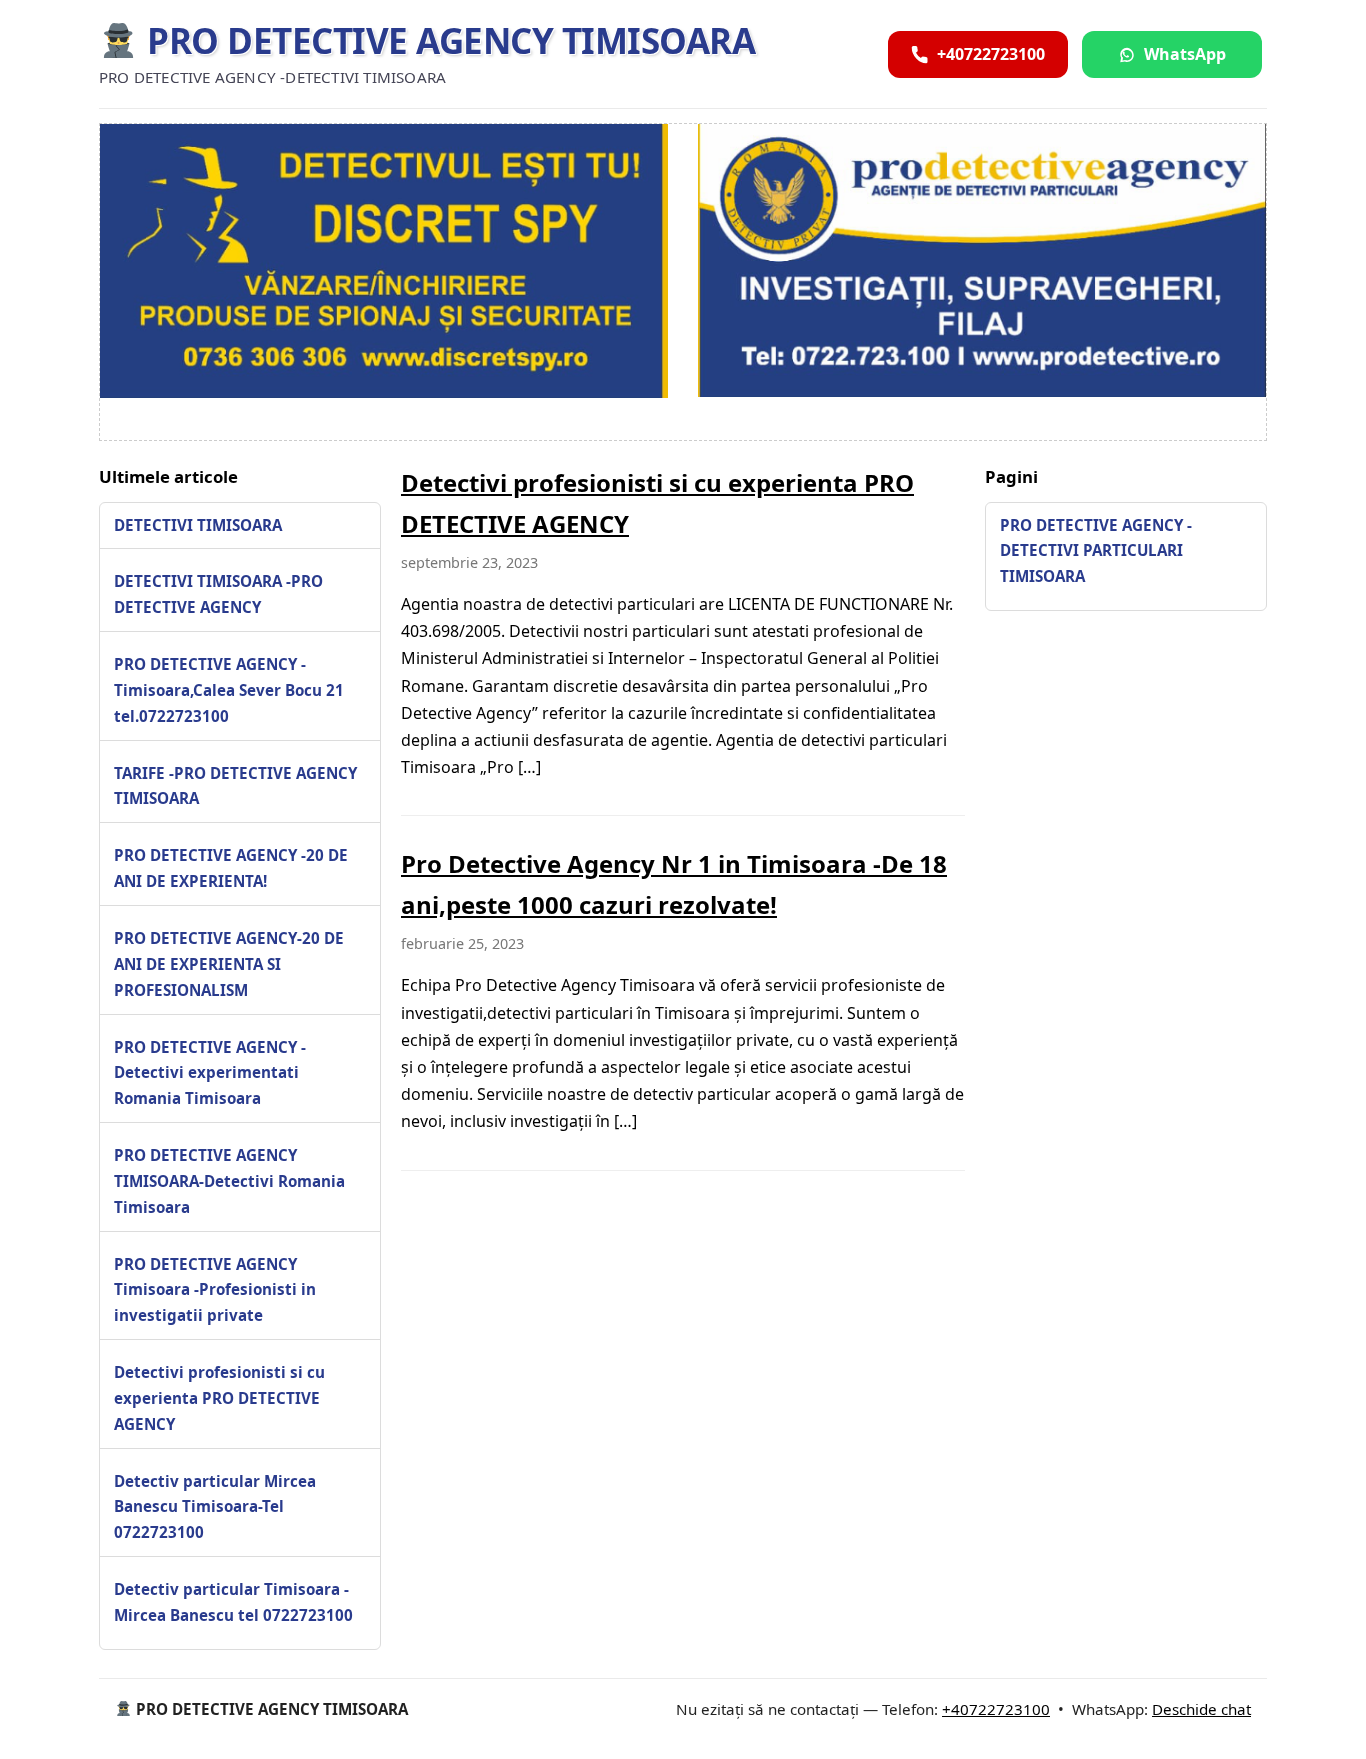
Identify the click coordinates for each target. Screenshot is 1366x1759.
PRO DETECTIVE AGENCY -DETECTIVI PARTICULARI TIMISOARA (1096, 551)
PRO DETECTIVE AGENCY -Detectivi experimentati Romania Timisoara (210, 1073)
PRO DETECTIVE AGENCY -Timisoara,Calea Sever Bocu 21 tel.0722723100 (229, 690)
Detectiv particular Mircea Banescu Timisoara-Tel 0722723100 (215, 1507)
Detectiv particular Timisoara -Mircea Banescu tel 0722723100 (233, 1602)
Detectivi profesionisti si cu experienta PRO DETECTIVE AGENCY (219, 1398)
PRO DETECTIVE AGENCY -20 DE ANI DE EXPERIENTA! (231, 868)
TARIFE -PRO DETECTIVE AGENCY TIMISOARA (235, 786)
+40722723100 (996, 1709)
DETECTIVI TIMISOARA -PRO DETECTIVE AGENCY (218, 594)
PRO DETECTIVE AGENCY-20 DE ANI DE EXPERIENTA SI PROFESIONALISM (229, 964)
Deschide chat (1201, 1709)
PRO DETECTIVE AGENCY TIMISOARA (447, 40)
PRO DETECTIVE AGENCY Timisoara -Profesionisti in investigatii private (215, 1290)
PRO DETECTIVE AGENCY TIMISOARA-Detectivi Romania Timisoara (229, 1181)
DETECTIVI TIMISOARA (198, 525)
